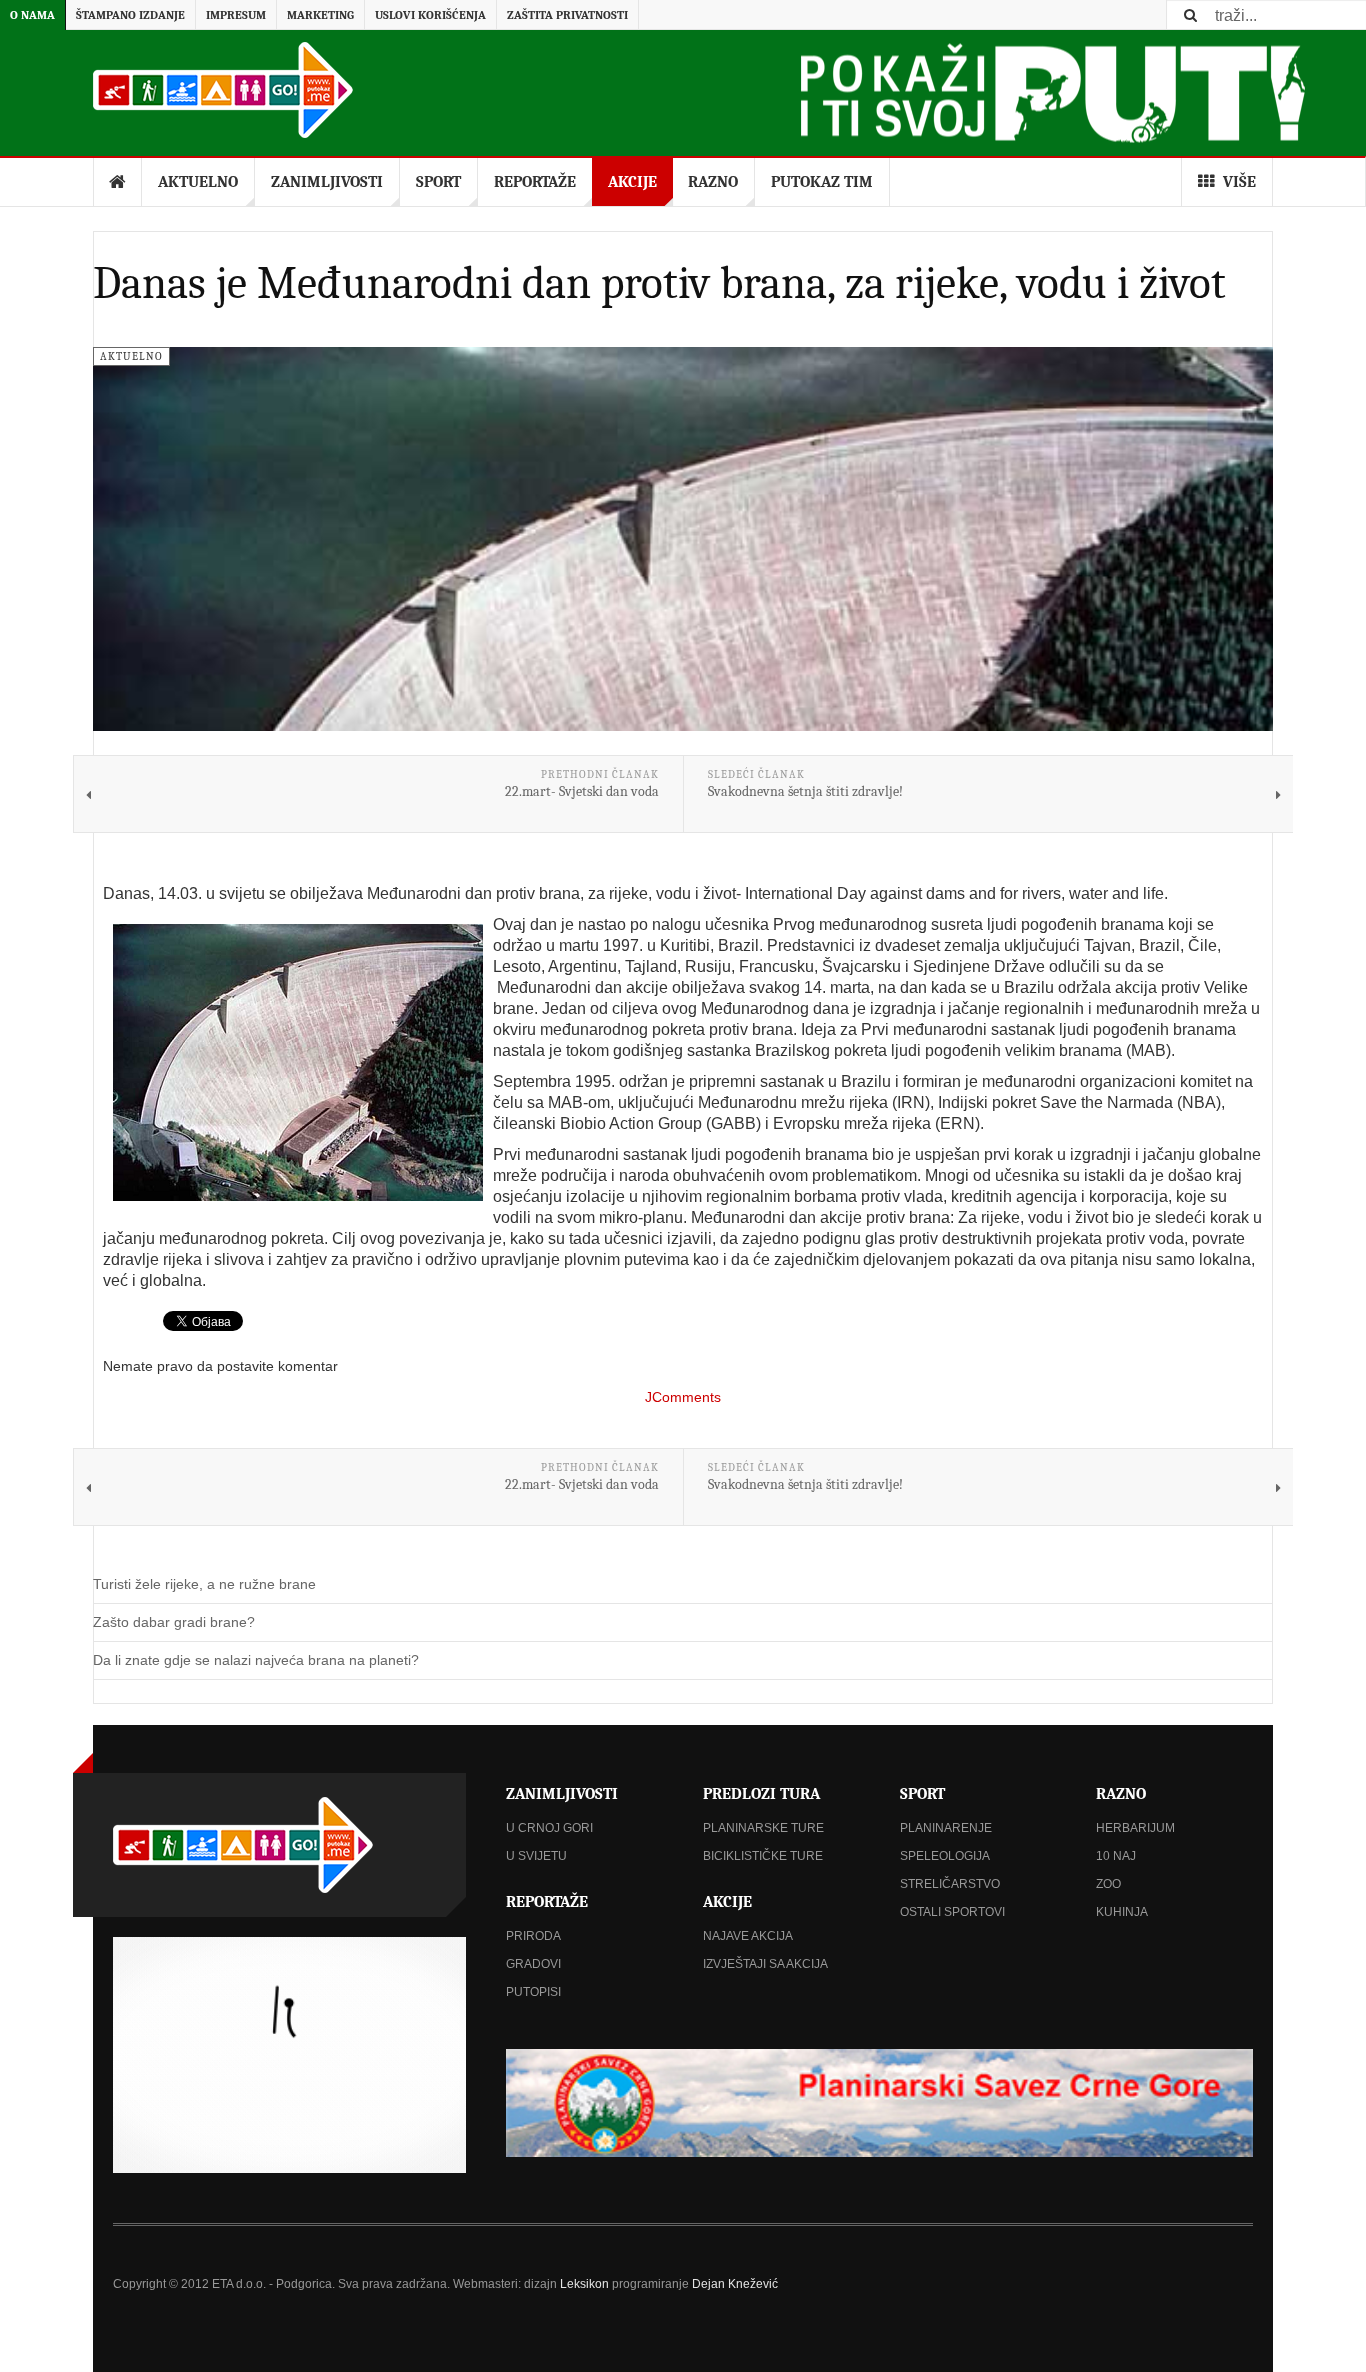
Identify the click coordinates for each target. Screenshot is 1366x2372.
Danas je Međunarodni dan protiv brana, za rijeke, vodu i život (659, 283)
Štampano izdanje (130, 15)
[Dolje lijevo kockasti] (289, 2055)
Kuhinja (1122, 1912)
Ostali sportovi (952, 1912)
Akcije (632, 182)
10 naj (1116, 1856)
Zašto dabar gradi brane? (174, 1622)
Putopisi (533, 1992)
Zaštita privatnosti (567, 15)
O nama (32, 15)
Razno (713, 182)
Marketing (320, 15)
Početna (118, 182)
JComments (683, 1397)
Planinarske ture (763, 1828)
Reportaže (535, 182)
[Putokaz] (223, 90)
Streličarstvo (950, 1884)
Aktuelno (198, 182)
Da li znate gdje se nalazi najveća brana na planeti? (256, 1660)
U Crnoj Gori (549, 1828)
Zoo (1108, 1884)
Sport (438, 182)
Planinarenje (946, 1828)
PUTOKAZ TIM (822, 182)
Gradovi (533, 1964)
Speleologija (945, 1856)
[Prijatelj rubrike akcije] (879, 2102)
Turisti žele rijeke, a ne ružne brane (204, 1584)
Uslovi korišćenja (430, 15)
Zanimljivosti (327, 182)
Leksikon (584, 2284)
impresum (236, 15)
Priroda (533, 1936)
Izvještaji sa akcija (765, 1964)
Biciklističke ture (763, 1856)
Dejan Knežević (735, 2284)
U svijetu (536, 1856)
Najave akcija (748, 1936)
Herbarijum (1135, 1828)
